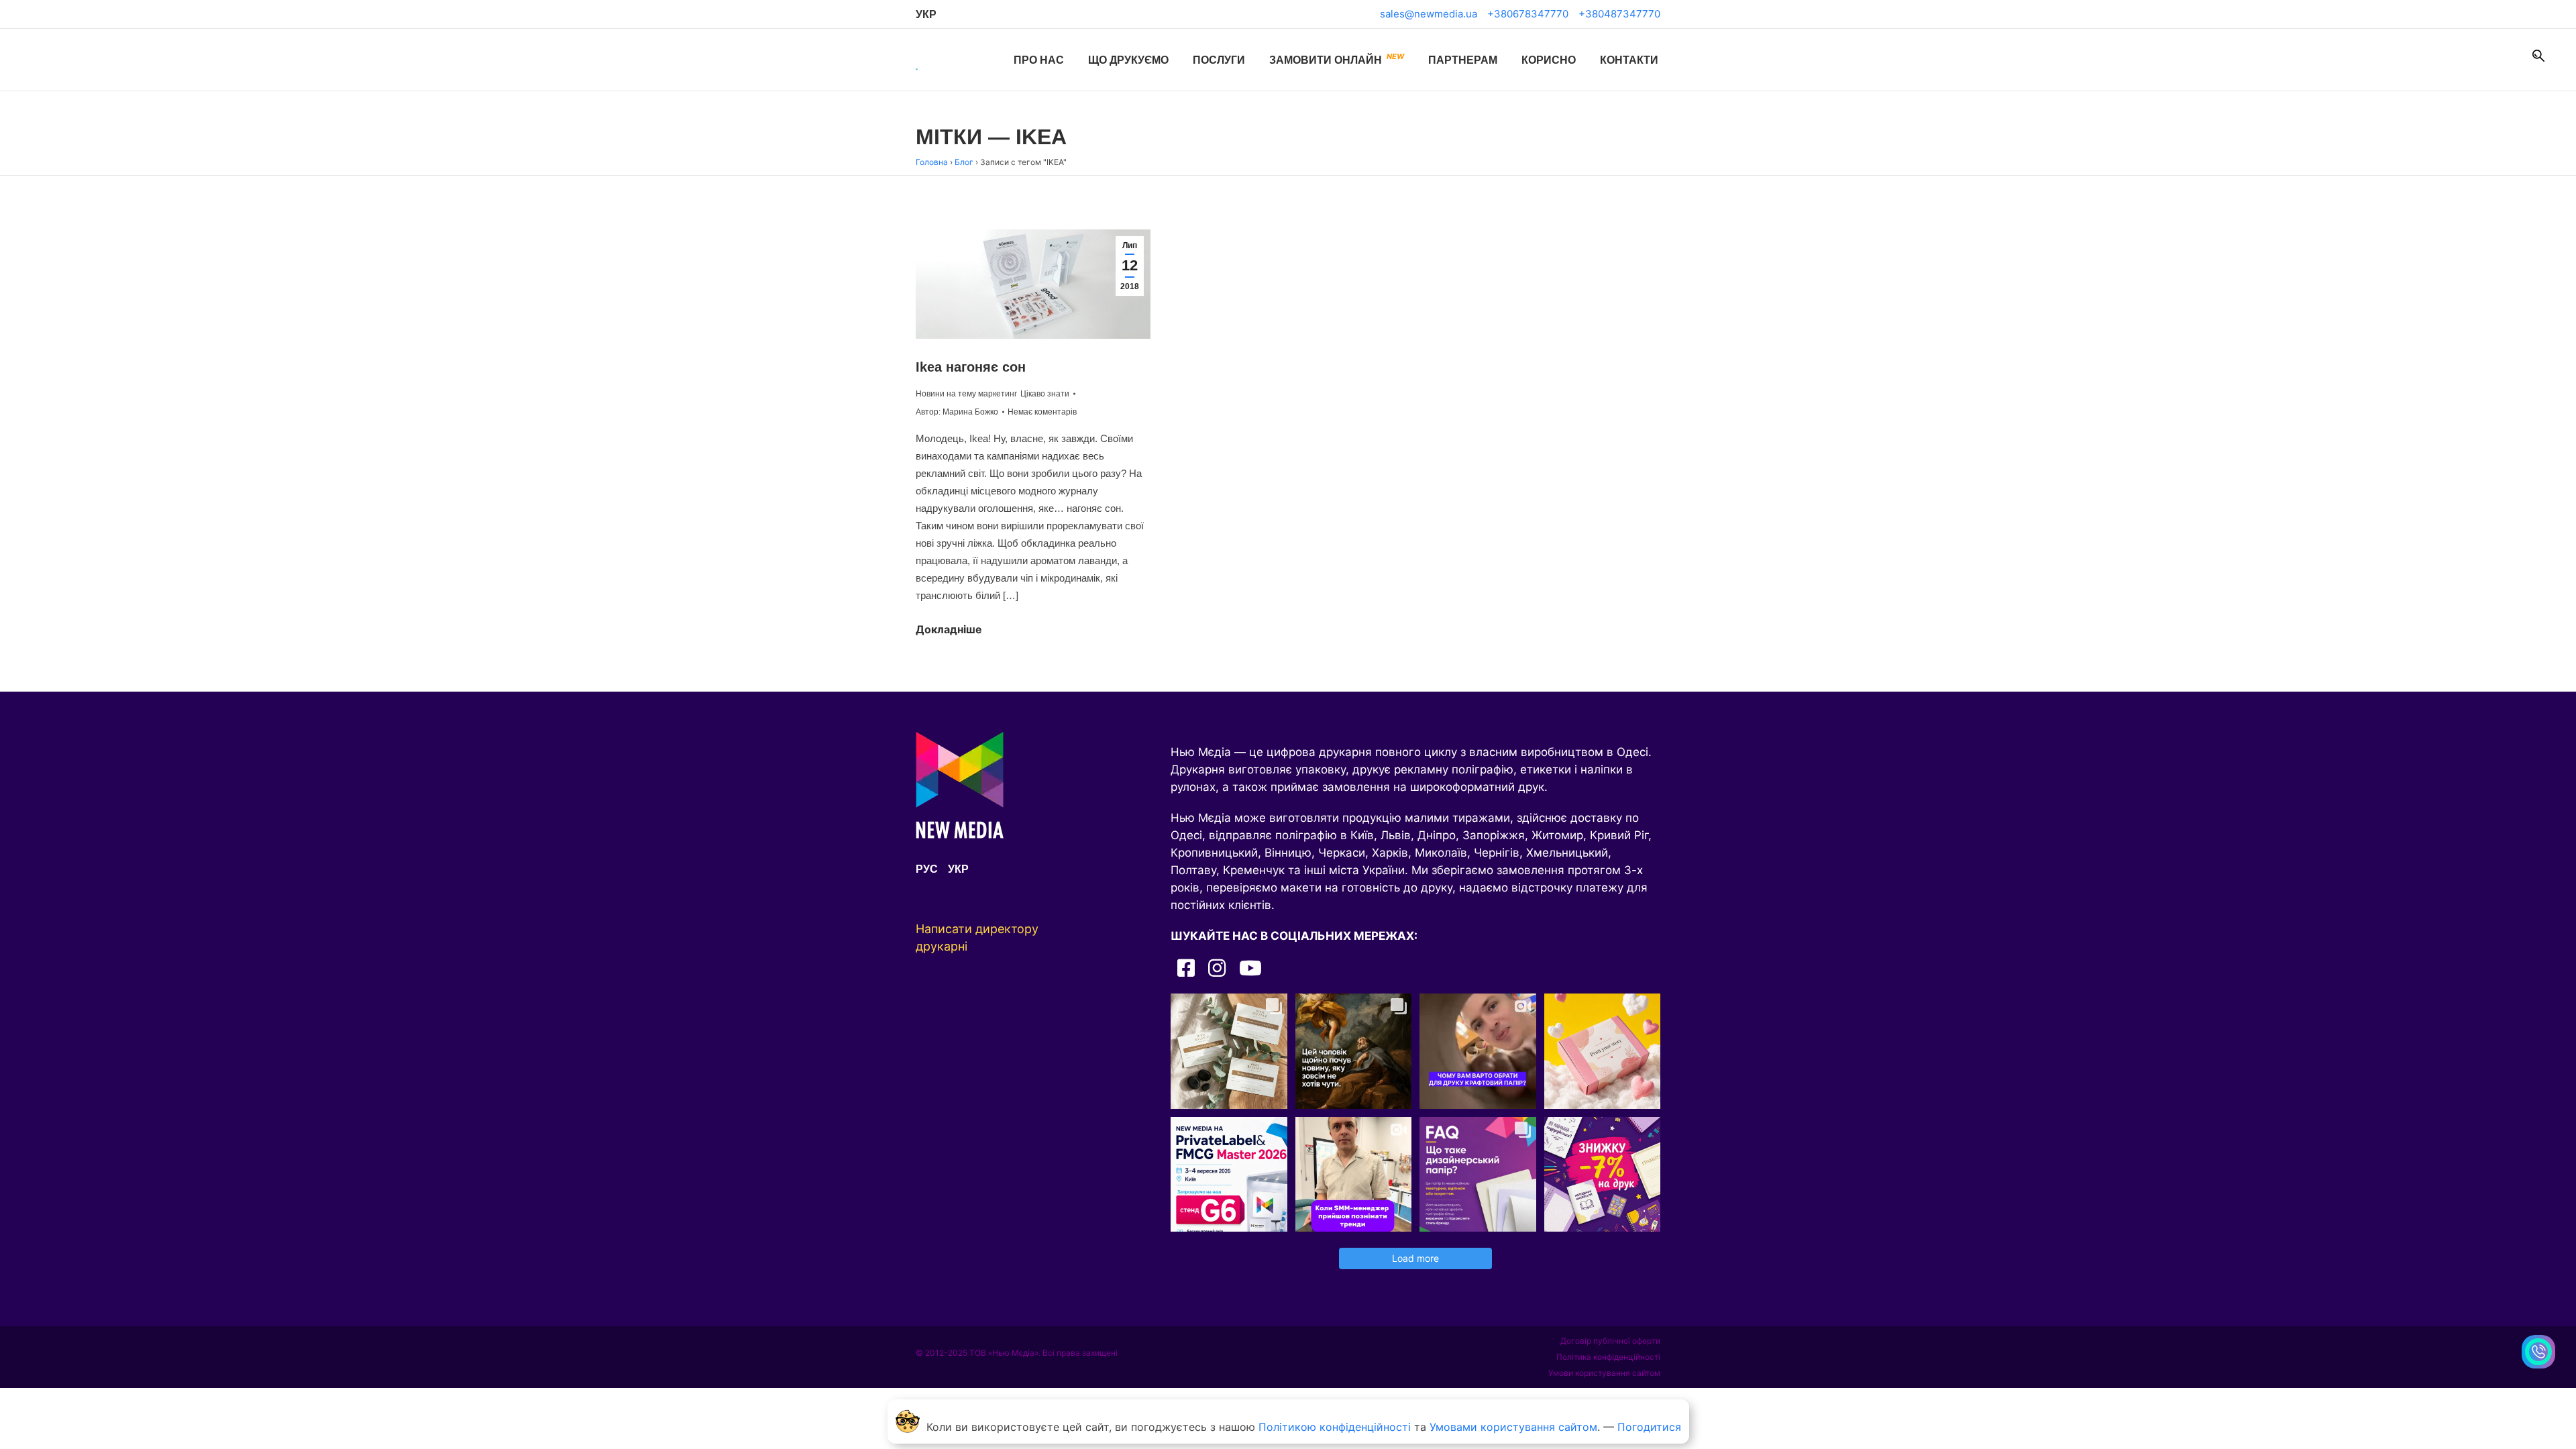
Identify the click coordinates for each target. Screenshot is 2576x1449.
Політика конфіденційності (1608, 1357)
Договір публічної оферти (1610, 1341)
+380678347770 (1528, 14)
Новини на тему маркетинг (966, 394)
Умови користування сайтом (1604, 1373)
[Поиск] (2538, 56)
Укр (926, 14)
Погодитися (1649, 1427)
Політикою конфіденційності (1335, 1427)
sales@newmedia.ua (1429, 14)
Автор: (957, 412)
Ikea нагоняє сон (971, 367)
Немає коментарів (1042, 412)
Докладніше (949, 629)
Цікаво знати (1045, 394)
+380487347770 (1619, 14)
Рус (927, 869)
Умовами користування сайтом (1513, 1427)
